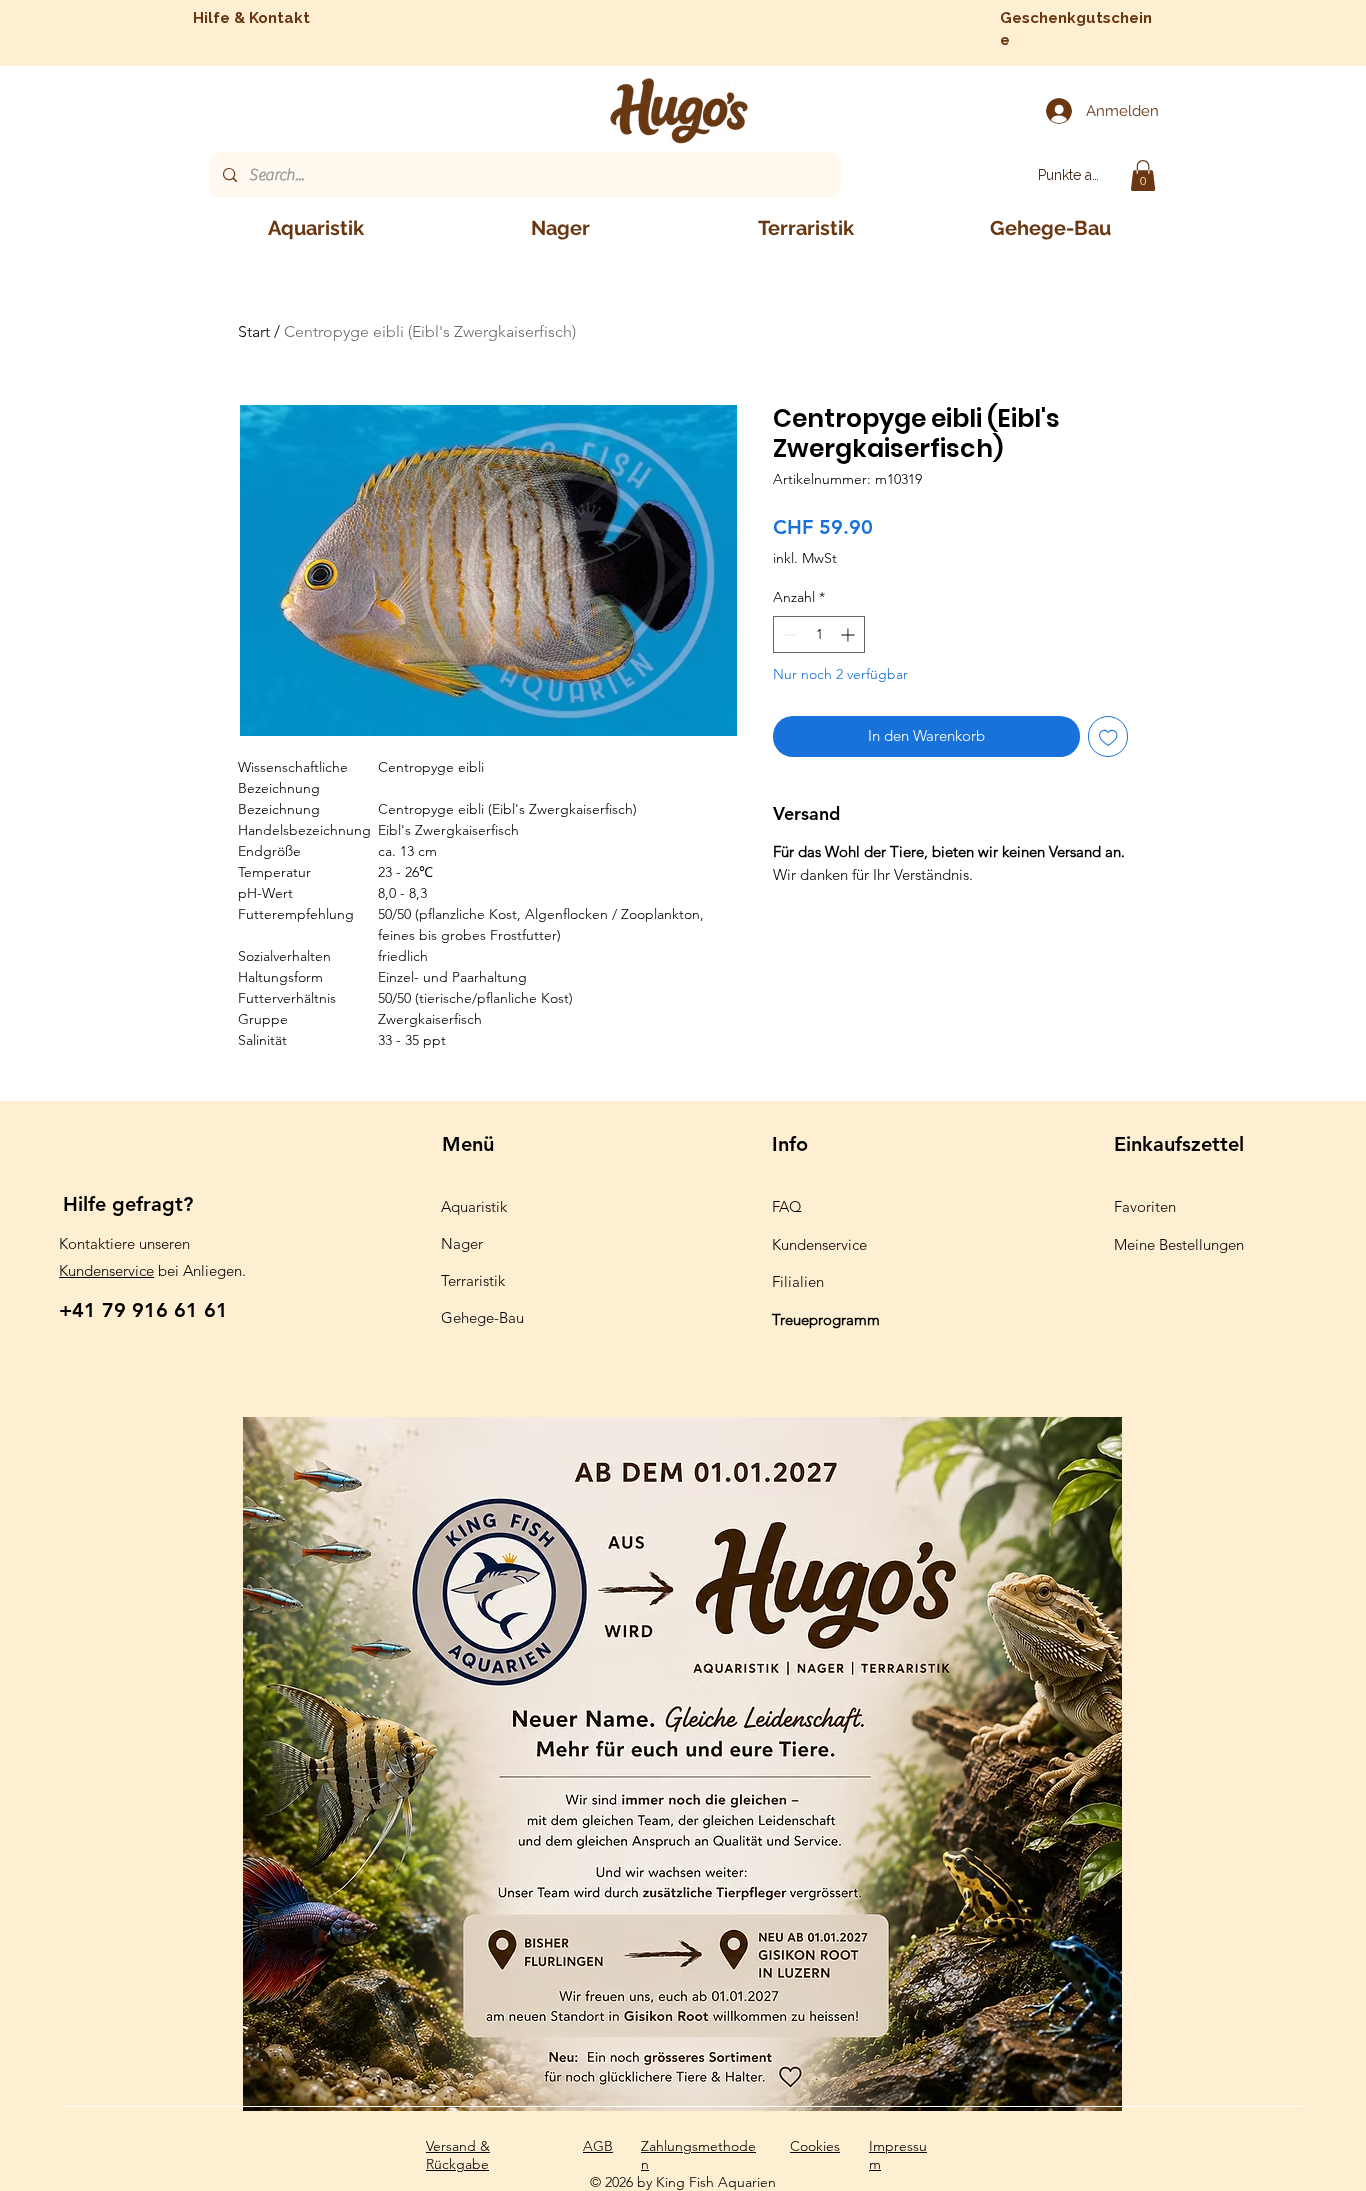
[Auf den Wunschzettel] (1108, 736)
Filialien (798, 1281)
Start (254, 331)
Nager (462, 1243)
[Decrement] (788, 634)
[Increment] (849, 634)
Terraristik (473, 1280)
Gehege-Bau (482, 1317)
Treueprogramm (826, 1319)
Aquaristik (474, 1206)
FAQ (787, 1206)
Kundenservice (106, 1270)
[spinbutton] (819, 634)
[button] (1143, 175)
